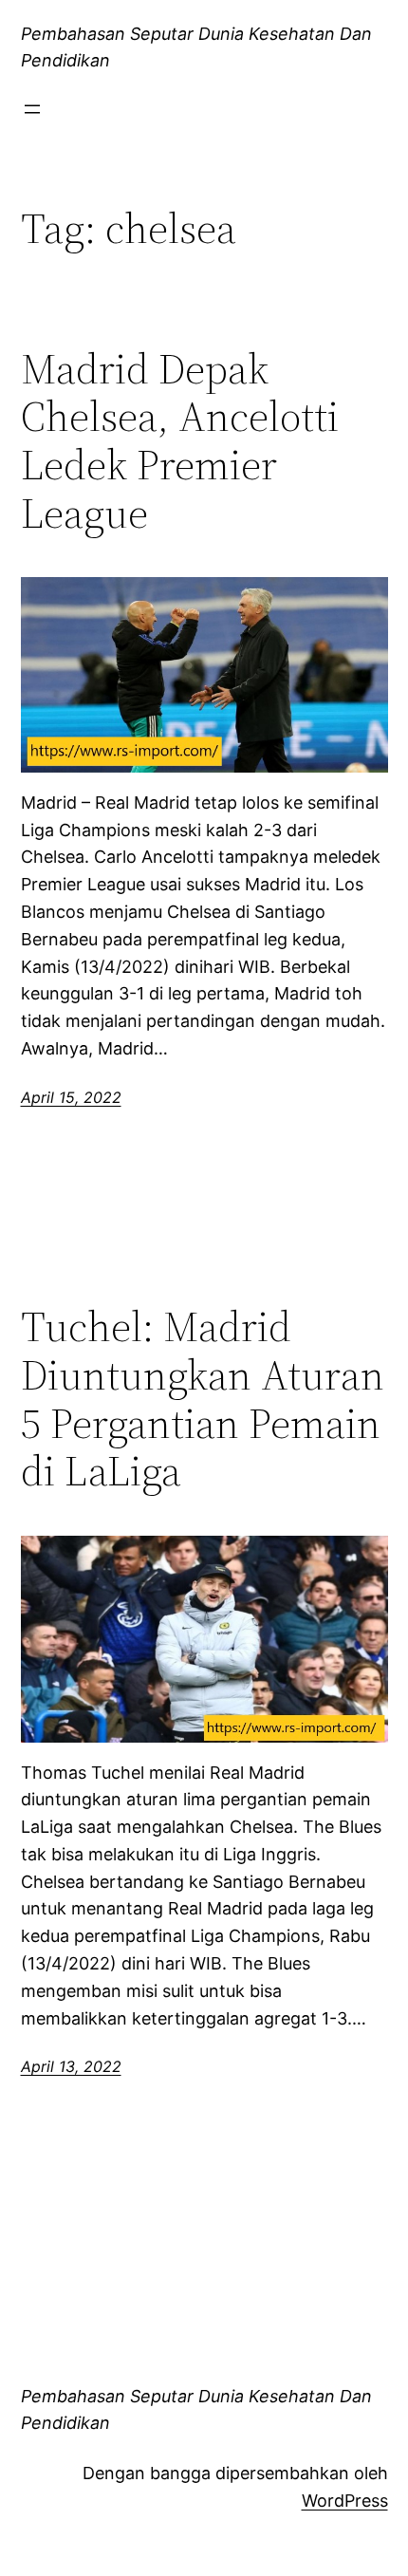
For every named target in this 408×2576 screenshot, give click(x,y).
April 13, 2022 (71, 2066)
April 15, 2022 (71, 1097)
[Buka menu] (32, 109)
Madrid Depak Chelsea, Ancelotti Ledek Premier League (180, 441)
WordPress (345, 2501)
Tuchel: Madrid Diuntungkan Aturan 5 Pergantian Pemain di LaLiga (203, 1399)
